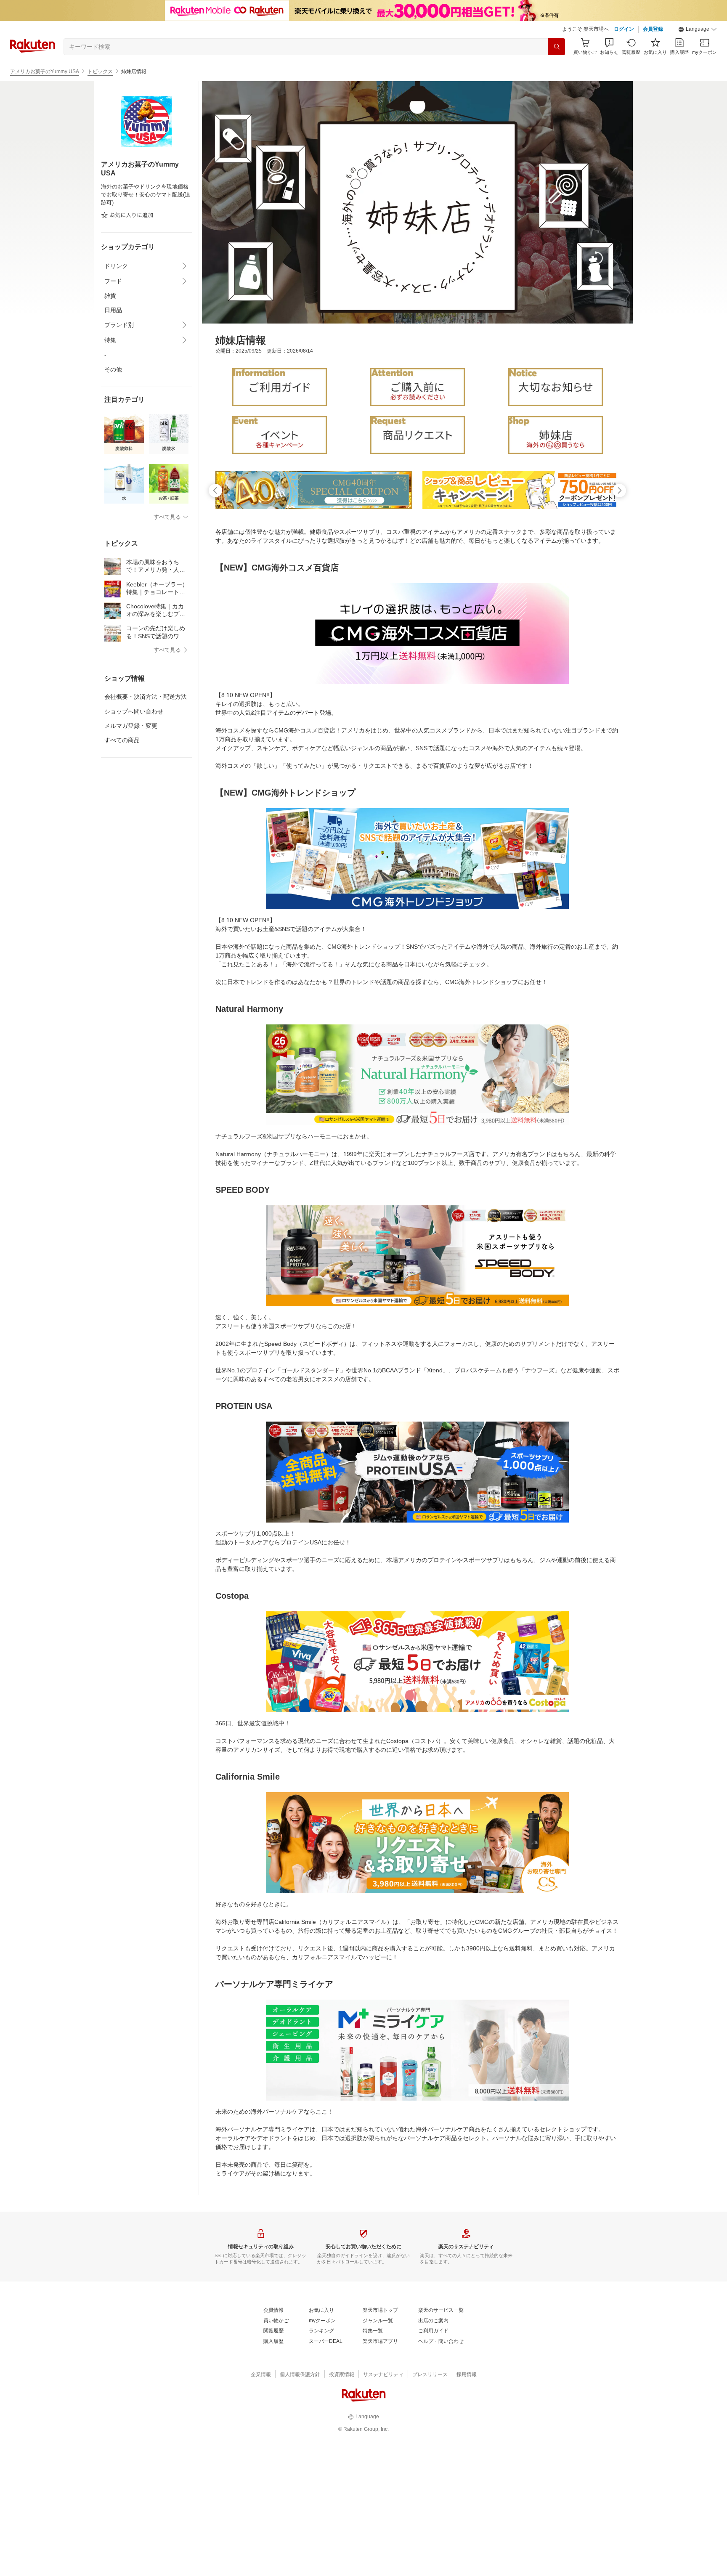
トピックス (100, 72)
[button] (698, 29)
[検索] (557, 47)
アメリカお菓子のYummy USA (45, 72)
